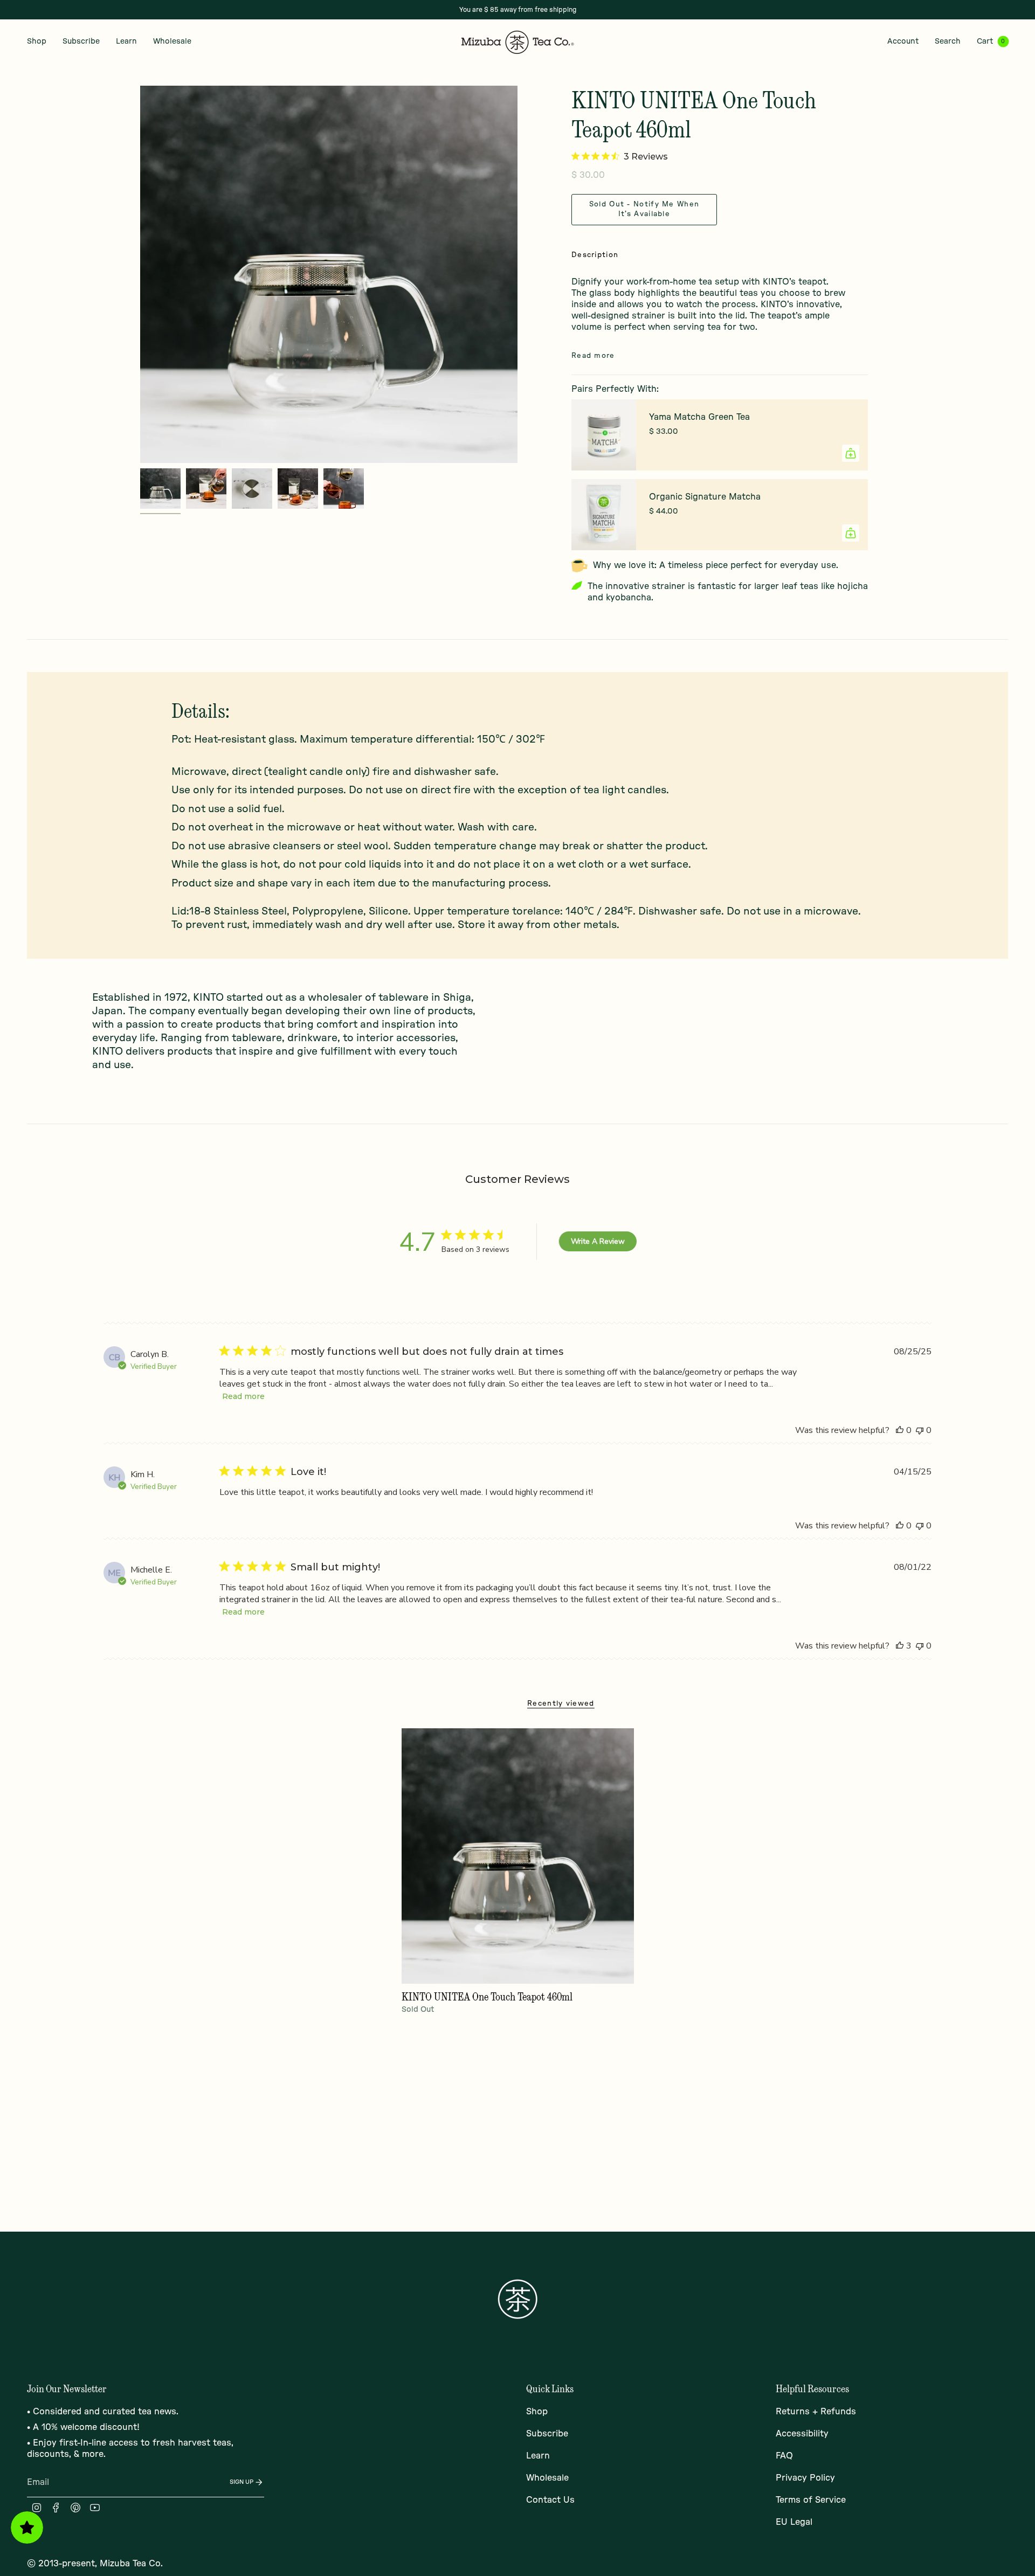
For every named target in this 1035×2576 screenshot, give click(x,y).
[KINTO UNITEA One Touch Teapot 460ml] (518, 1856)
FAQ (784, 2456)
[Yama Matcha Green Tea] (604, 435)
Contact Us (550, 2500)
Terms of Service (811, 2500)
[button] (37, 42)
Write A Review (598, 1241)
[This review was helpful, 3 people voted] (900, 1646)
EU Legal (794, 2522)
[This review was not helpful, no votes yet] (920, 1430)
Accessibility (802, 2434)
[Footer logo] (517, 2299)
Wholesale (547, 2478)
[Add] (851, 453)
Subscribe (547, 2434)
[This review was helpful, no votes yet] (900, 1430)
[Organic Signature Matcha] (604, 515)
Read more (243, 1396)
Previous (140, 274)
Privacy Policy (805, 2478)
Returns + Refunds (816, 2412)
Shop (537, 2412)
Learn (538, 2456)
